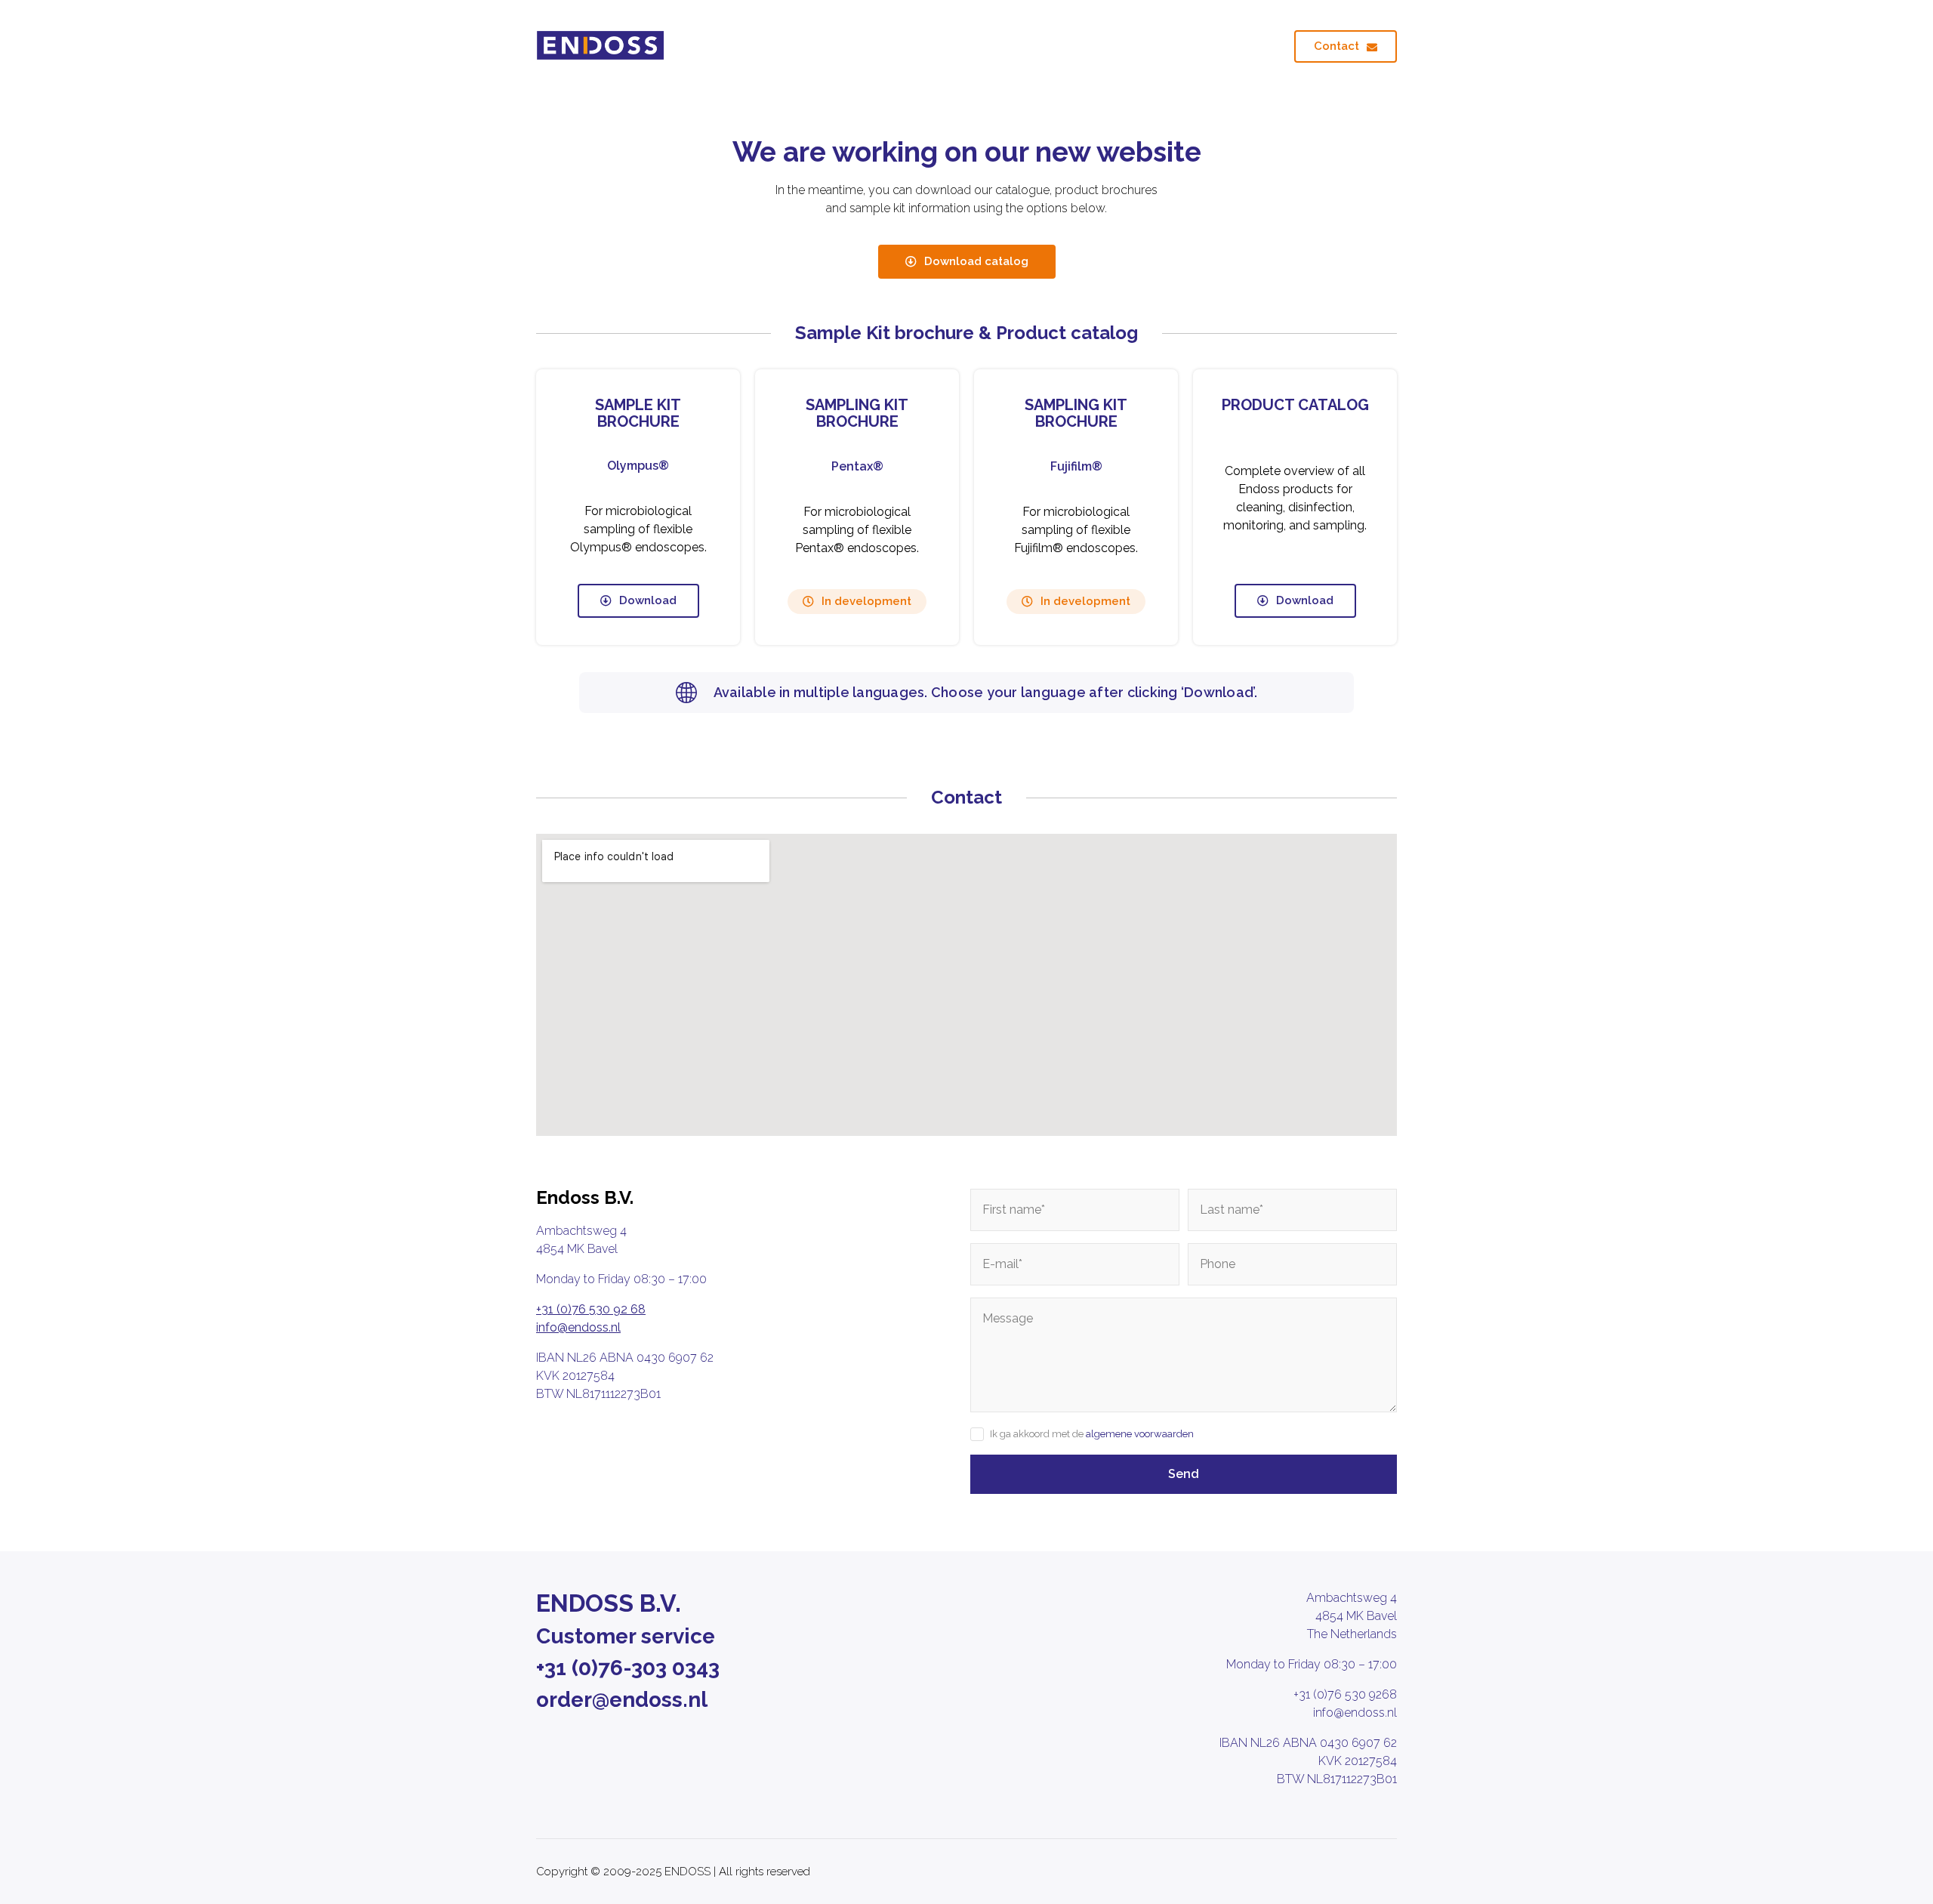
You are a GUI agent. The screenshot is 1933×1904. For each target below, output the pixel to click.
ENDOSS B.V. (609, 1603)
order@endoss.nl (622, 1700)
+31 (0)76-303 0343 (628, 1668)
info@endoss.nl (578, 1327)
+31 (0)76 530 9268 (1345, 1694)
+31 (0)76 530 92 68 (591, 1309)
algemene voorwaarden (1140, 1434)
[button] (857, 602)
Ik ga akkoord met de (1092, 1434)
